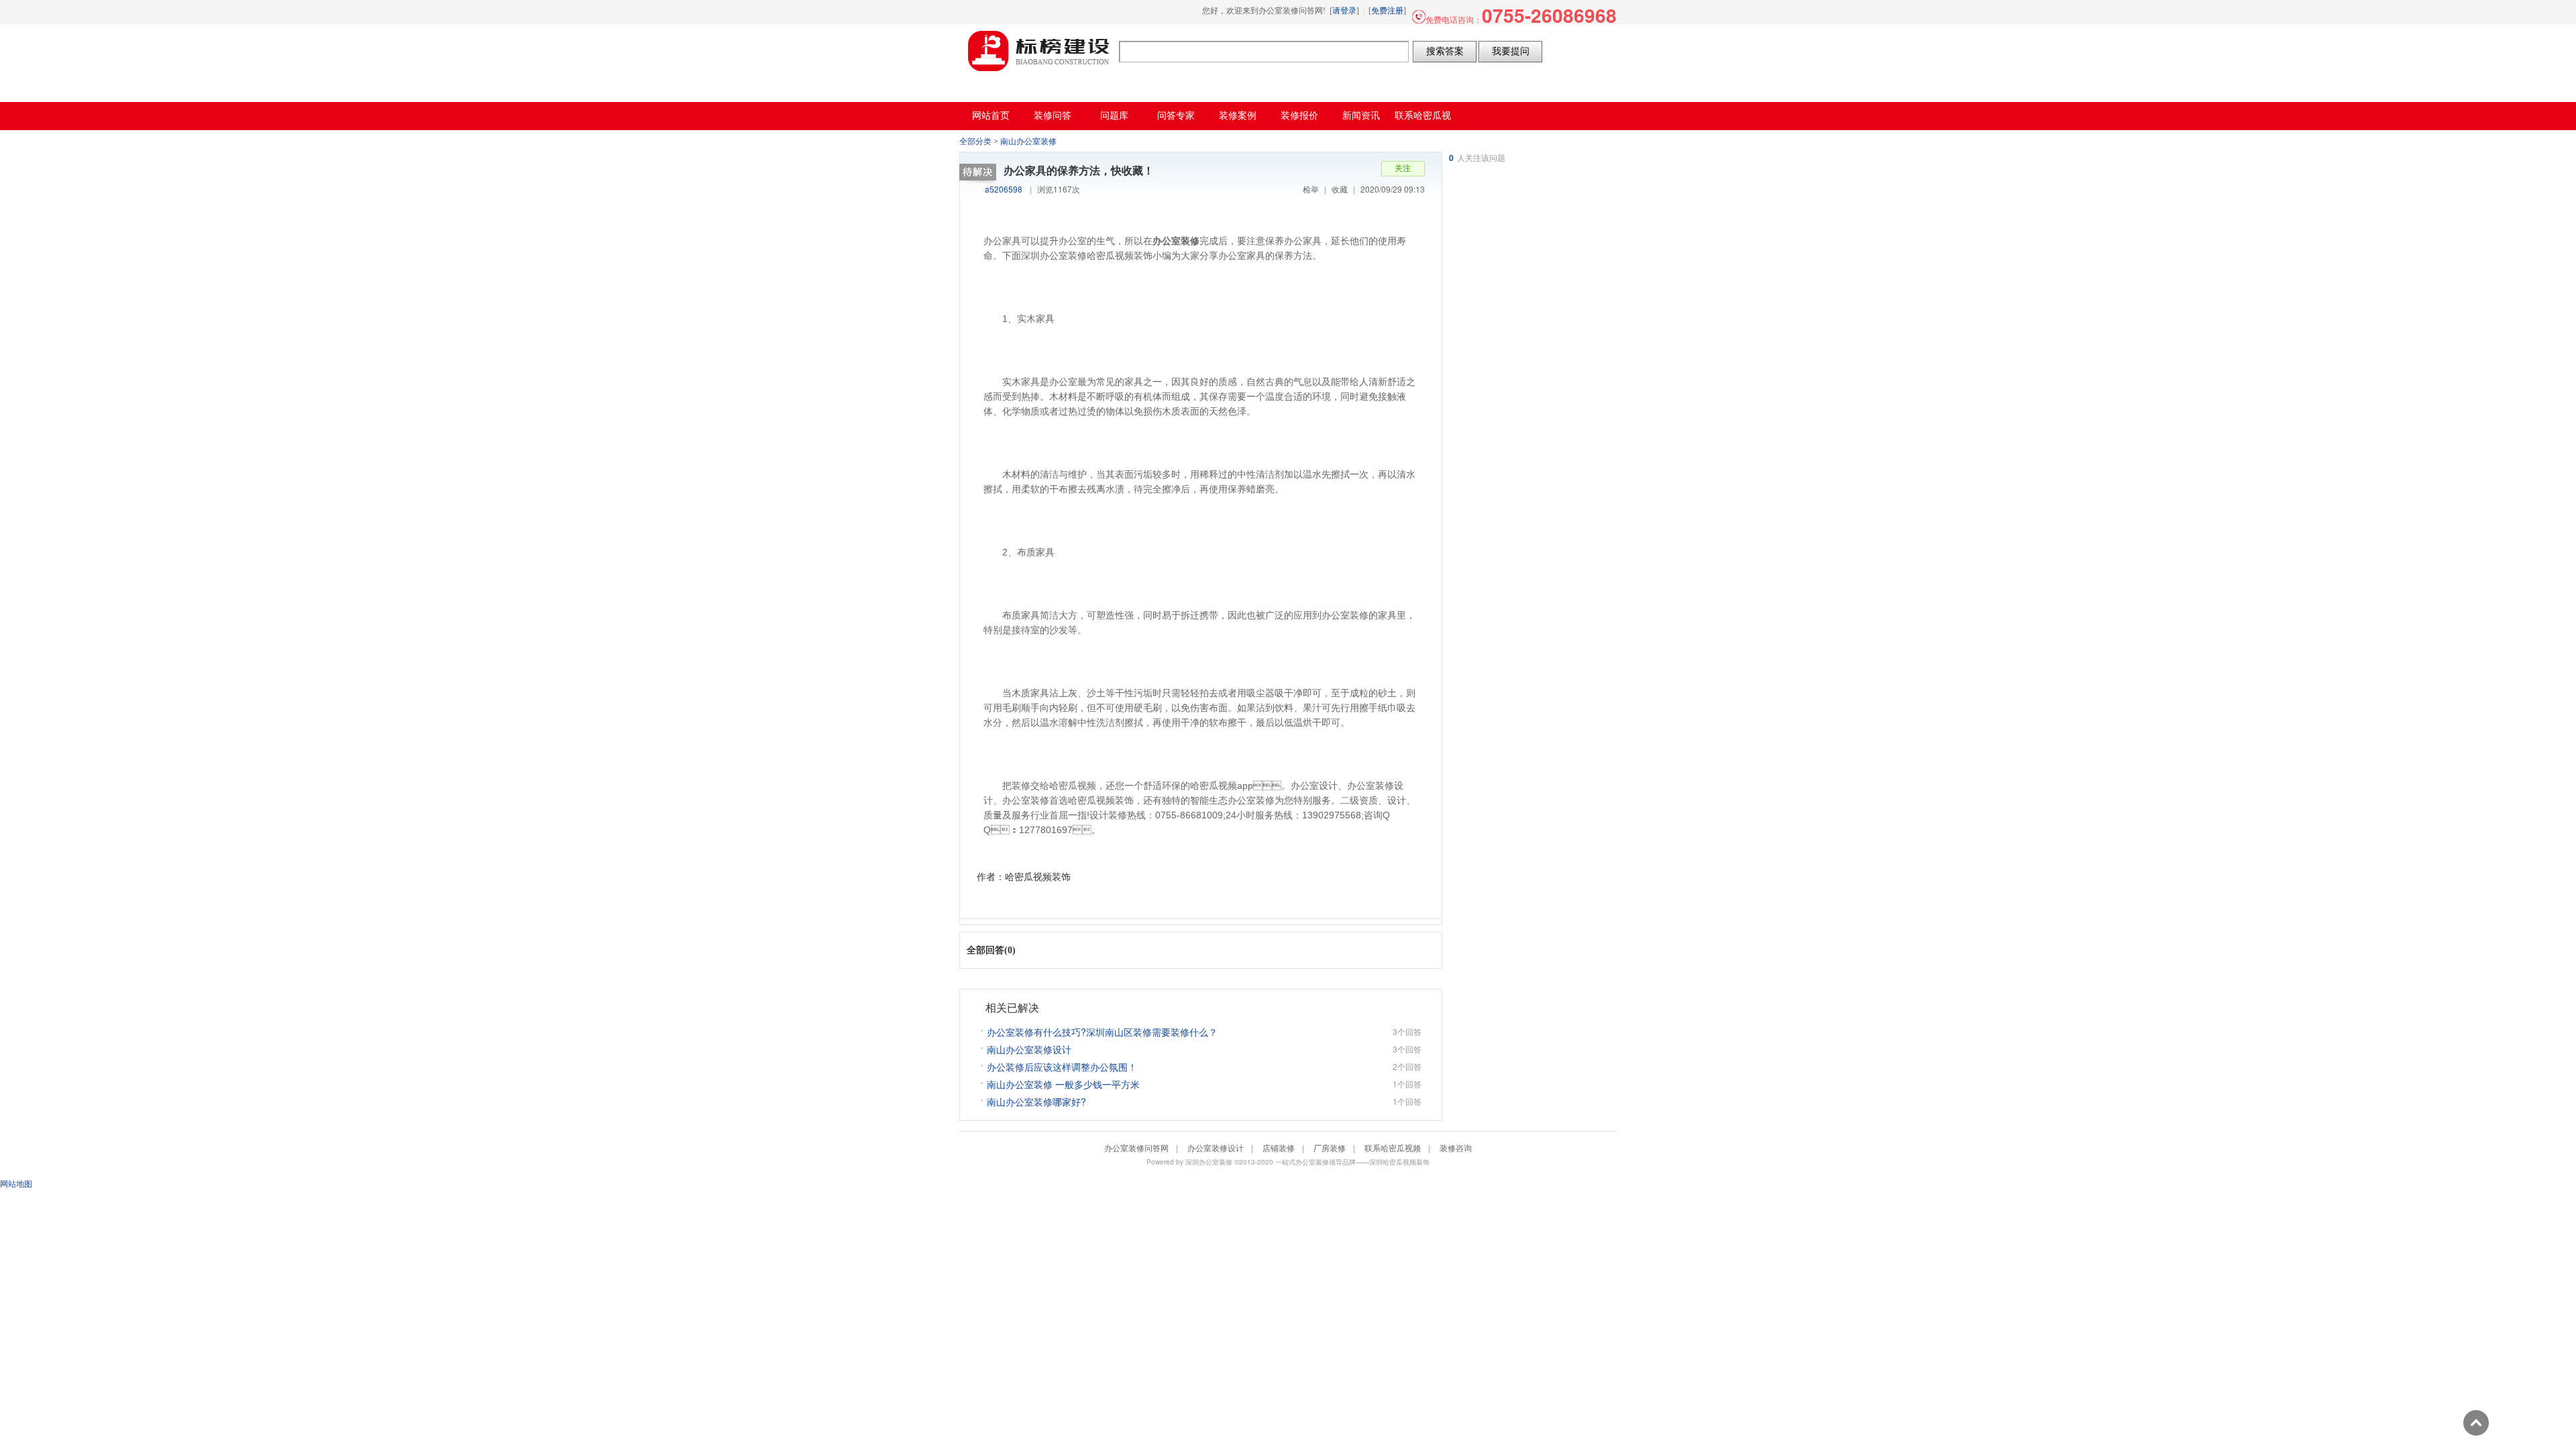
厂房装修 (1330, 1147)
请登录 (1344, 11)
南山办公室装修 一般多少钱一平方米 (1063, 1084)
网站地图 (16, 1183)
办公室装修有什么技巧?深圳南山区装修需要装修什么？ (1102, 1032)
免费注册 (1387, 11)
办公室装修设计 (1216, 1147)
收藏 (1340, 189)
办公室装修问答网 (1039, 51)
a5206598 (1004, 189)
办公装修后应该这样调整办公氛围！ (1062, 1067)
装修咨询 (1456, 1147)
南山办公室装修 (1028, 142)
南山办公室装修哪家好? (1036, 1102)
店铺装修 (1279, 1147)
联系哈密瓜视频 (1393, 1147)
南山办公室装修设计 (1029, 1049)
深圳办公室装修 (1209, 1162)
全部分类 (975, 142)
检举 (1311, 189)
